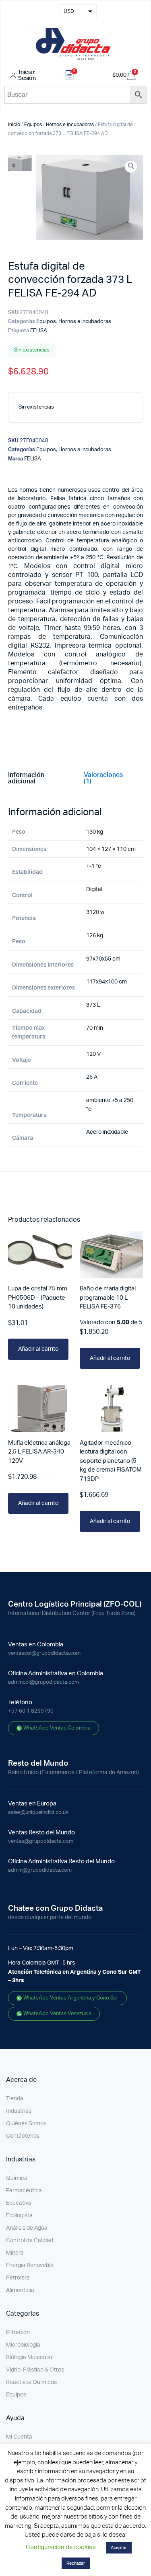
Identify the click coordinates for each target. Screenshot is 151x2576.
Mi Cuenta (19, 2437)
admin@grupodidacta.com (40, 1870)
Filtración (18, 2333)
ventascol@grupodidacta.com (44, 1653)
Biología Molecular (29, 2357)
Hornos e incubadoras (70, 125)
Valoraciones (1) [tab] (103, 778)
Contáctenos (23, 2136)
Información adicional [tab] (26, 778)
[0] (70, 76)
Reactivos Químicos (31, 2382)
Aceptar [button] (119, 2548)
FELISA (39, 331)
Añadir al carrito (38, 1349)
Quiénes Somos (26, 2124)
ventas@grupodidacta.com (41, 1841)
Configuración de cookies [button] (61, 2547)
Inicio (14, 125)
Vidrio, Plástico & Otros (35, 2370)
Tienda (15, 2099)
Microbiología (23, 2345)
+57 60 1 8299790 (31, 1711)
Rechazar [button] (76, 2563)
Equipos (33, 125)
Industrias (19, 2111)
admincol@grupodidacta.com (43, 1682)
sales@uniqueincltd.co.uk (38, 1812)
